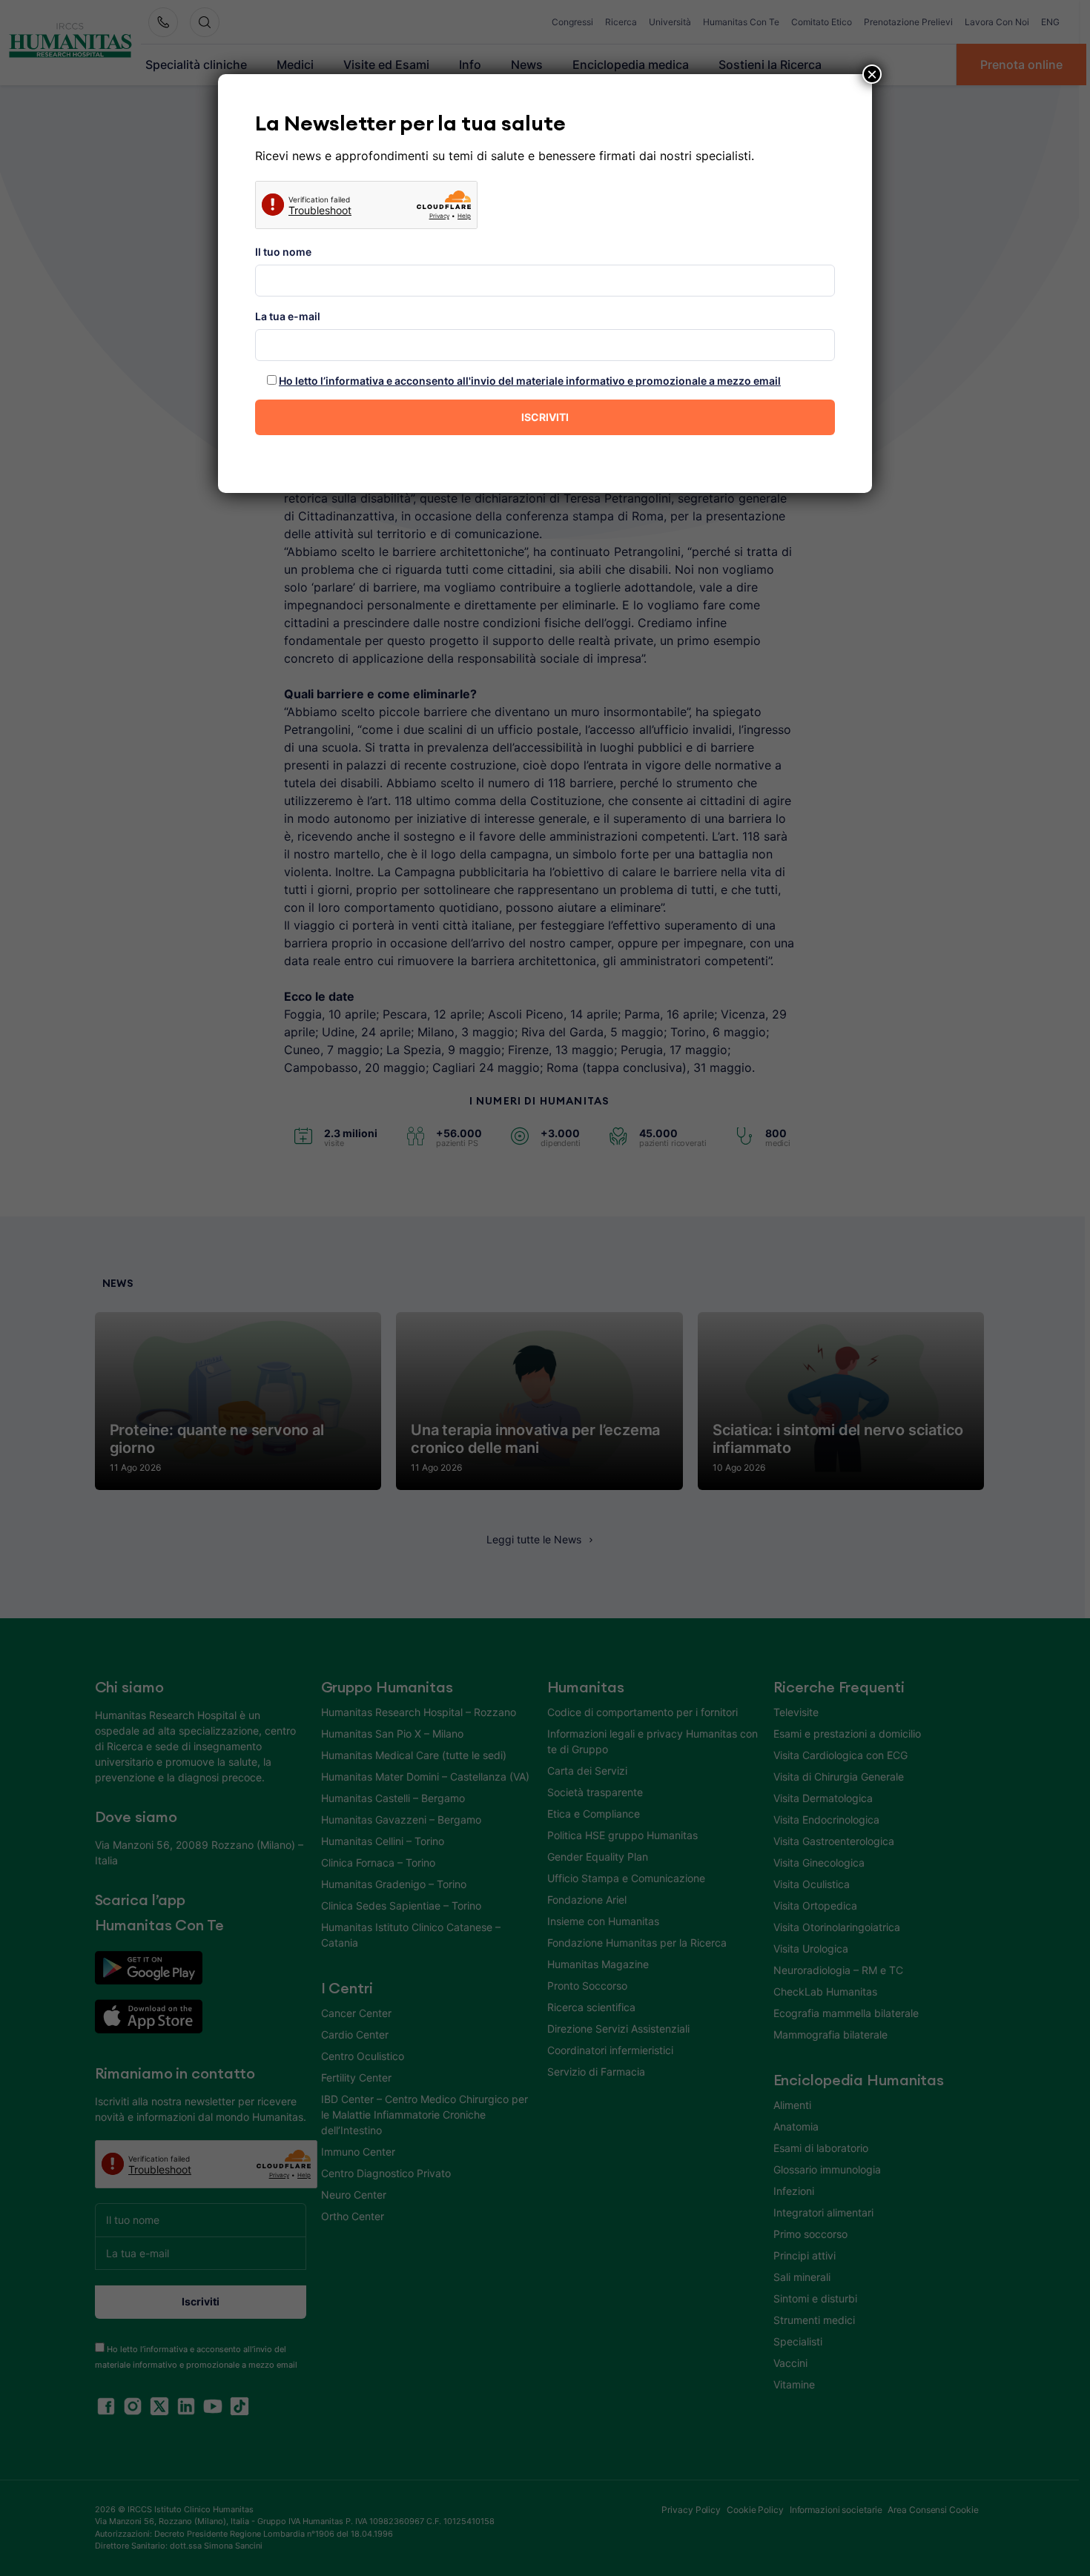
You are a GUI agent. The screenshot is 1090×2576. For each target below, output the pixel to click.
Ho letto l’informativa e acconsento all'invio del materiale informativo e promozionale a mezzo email (530, 381)
